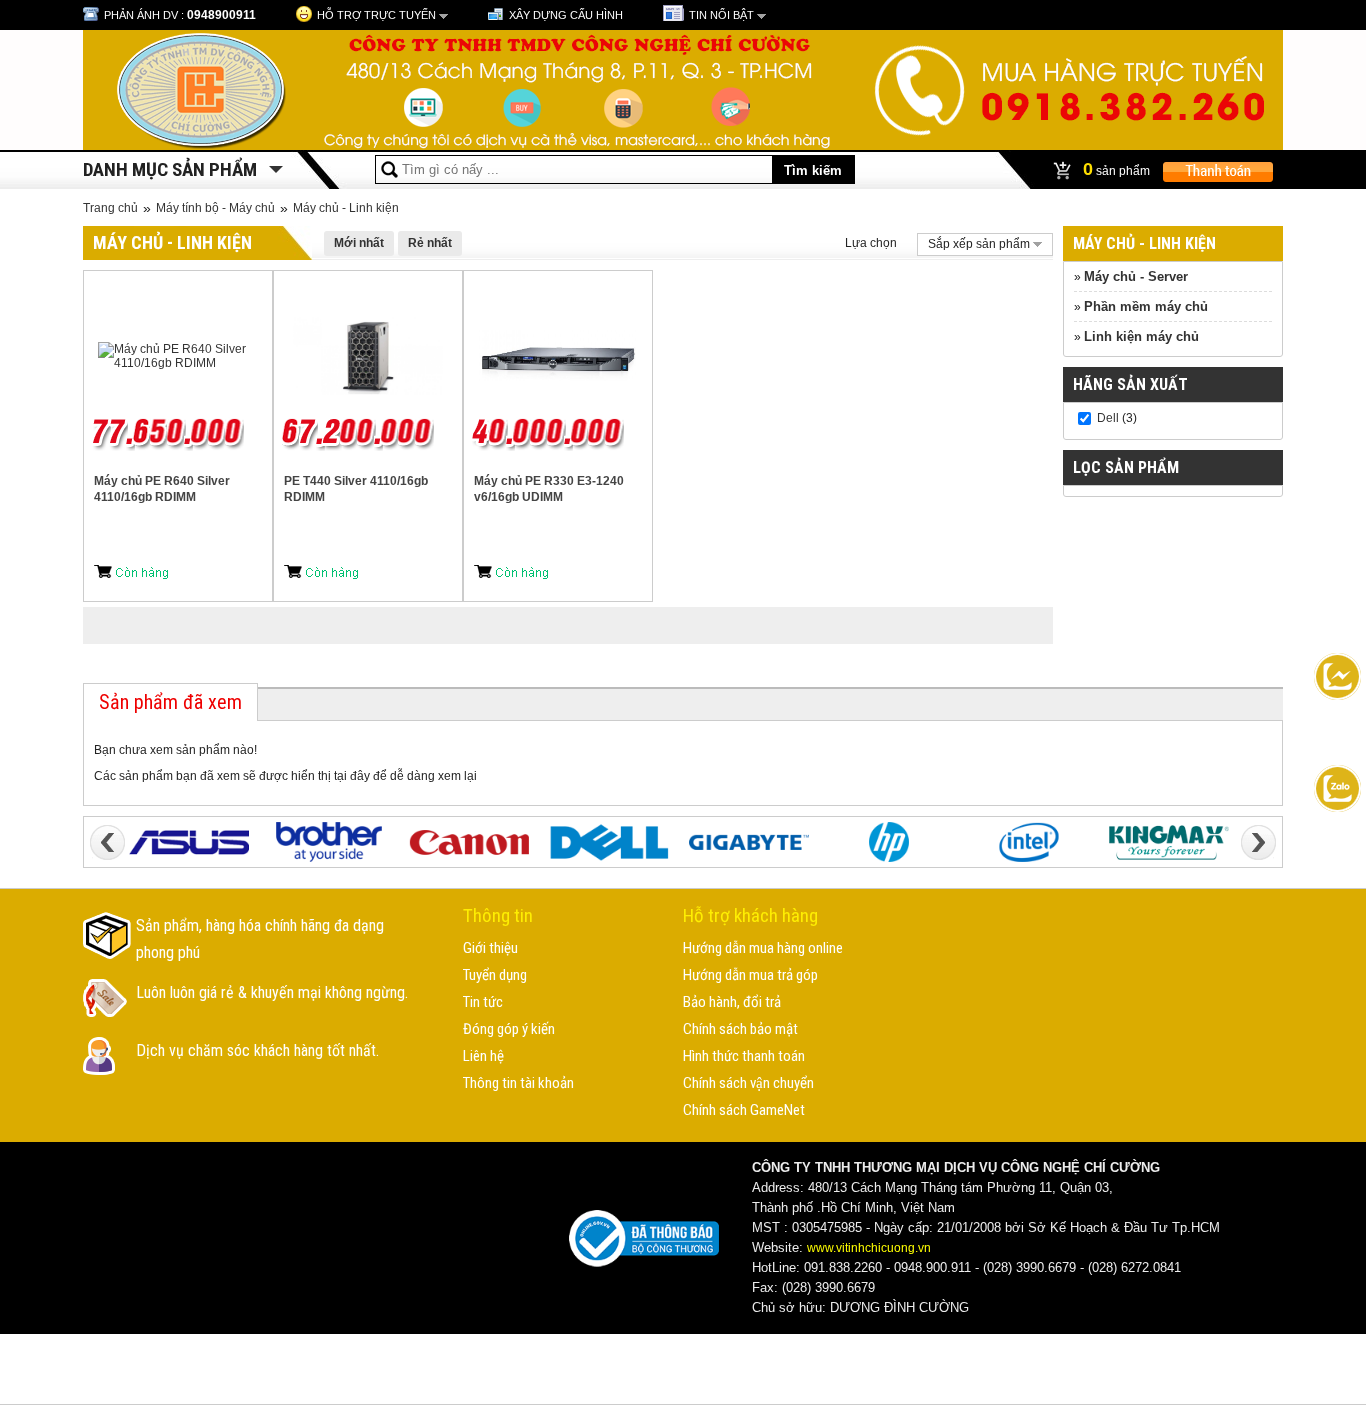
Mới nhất (359, 243)
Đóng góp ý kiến (509, 1029)
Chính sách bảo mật (740, 1029)
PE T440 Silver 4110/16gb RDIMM (356, 489)
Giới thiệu (490, 948)
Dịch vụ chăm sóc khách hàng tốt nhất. (257, 1050)
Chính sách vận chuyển (748, 1083)
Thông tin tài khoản (518, 1083)
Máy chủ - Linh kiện (346, 208)
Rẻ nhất (430, 243)
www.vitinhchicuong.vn (869, 1248)
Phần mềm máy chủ (1146, 306)
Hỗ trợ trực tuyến (376, 15)
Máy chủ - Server (1136, 276)
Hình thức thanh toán (744, 1056)
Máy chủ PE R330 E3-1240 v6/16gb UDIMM (549, 489)
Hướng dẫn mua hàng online (763, 948)
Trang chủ (110, 208)
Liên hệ (483, 1056)
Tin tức (483, 1002)
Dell (1108, 418)
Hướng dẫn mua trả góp (750, 975)
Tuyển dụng (495, 975)
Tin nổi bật (721, 15)
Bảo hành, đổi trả (732, 1002)
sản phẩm (1118, 169)
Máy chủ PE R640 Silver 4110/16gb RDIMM (162, 489)
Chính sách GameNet (744, 1110)
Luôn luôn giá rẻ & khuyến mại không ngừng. (272, 992)
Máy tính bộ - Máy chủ (215, 208)
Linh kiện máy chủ (1141, 336)
